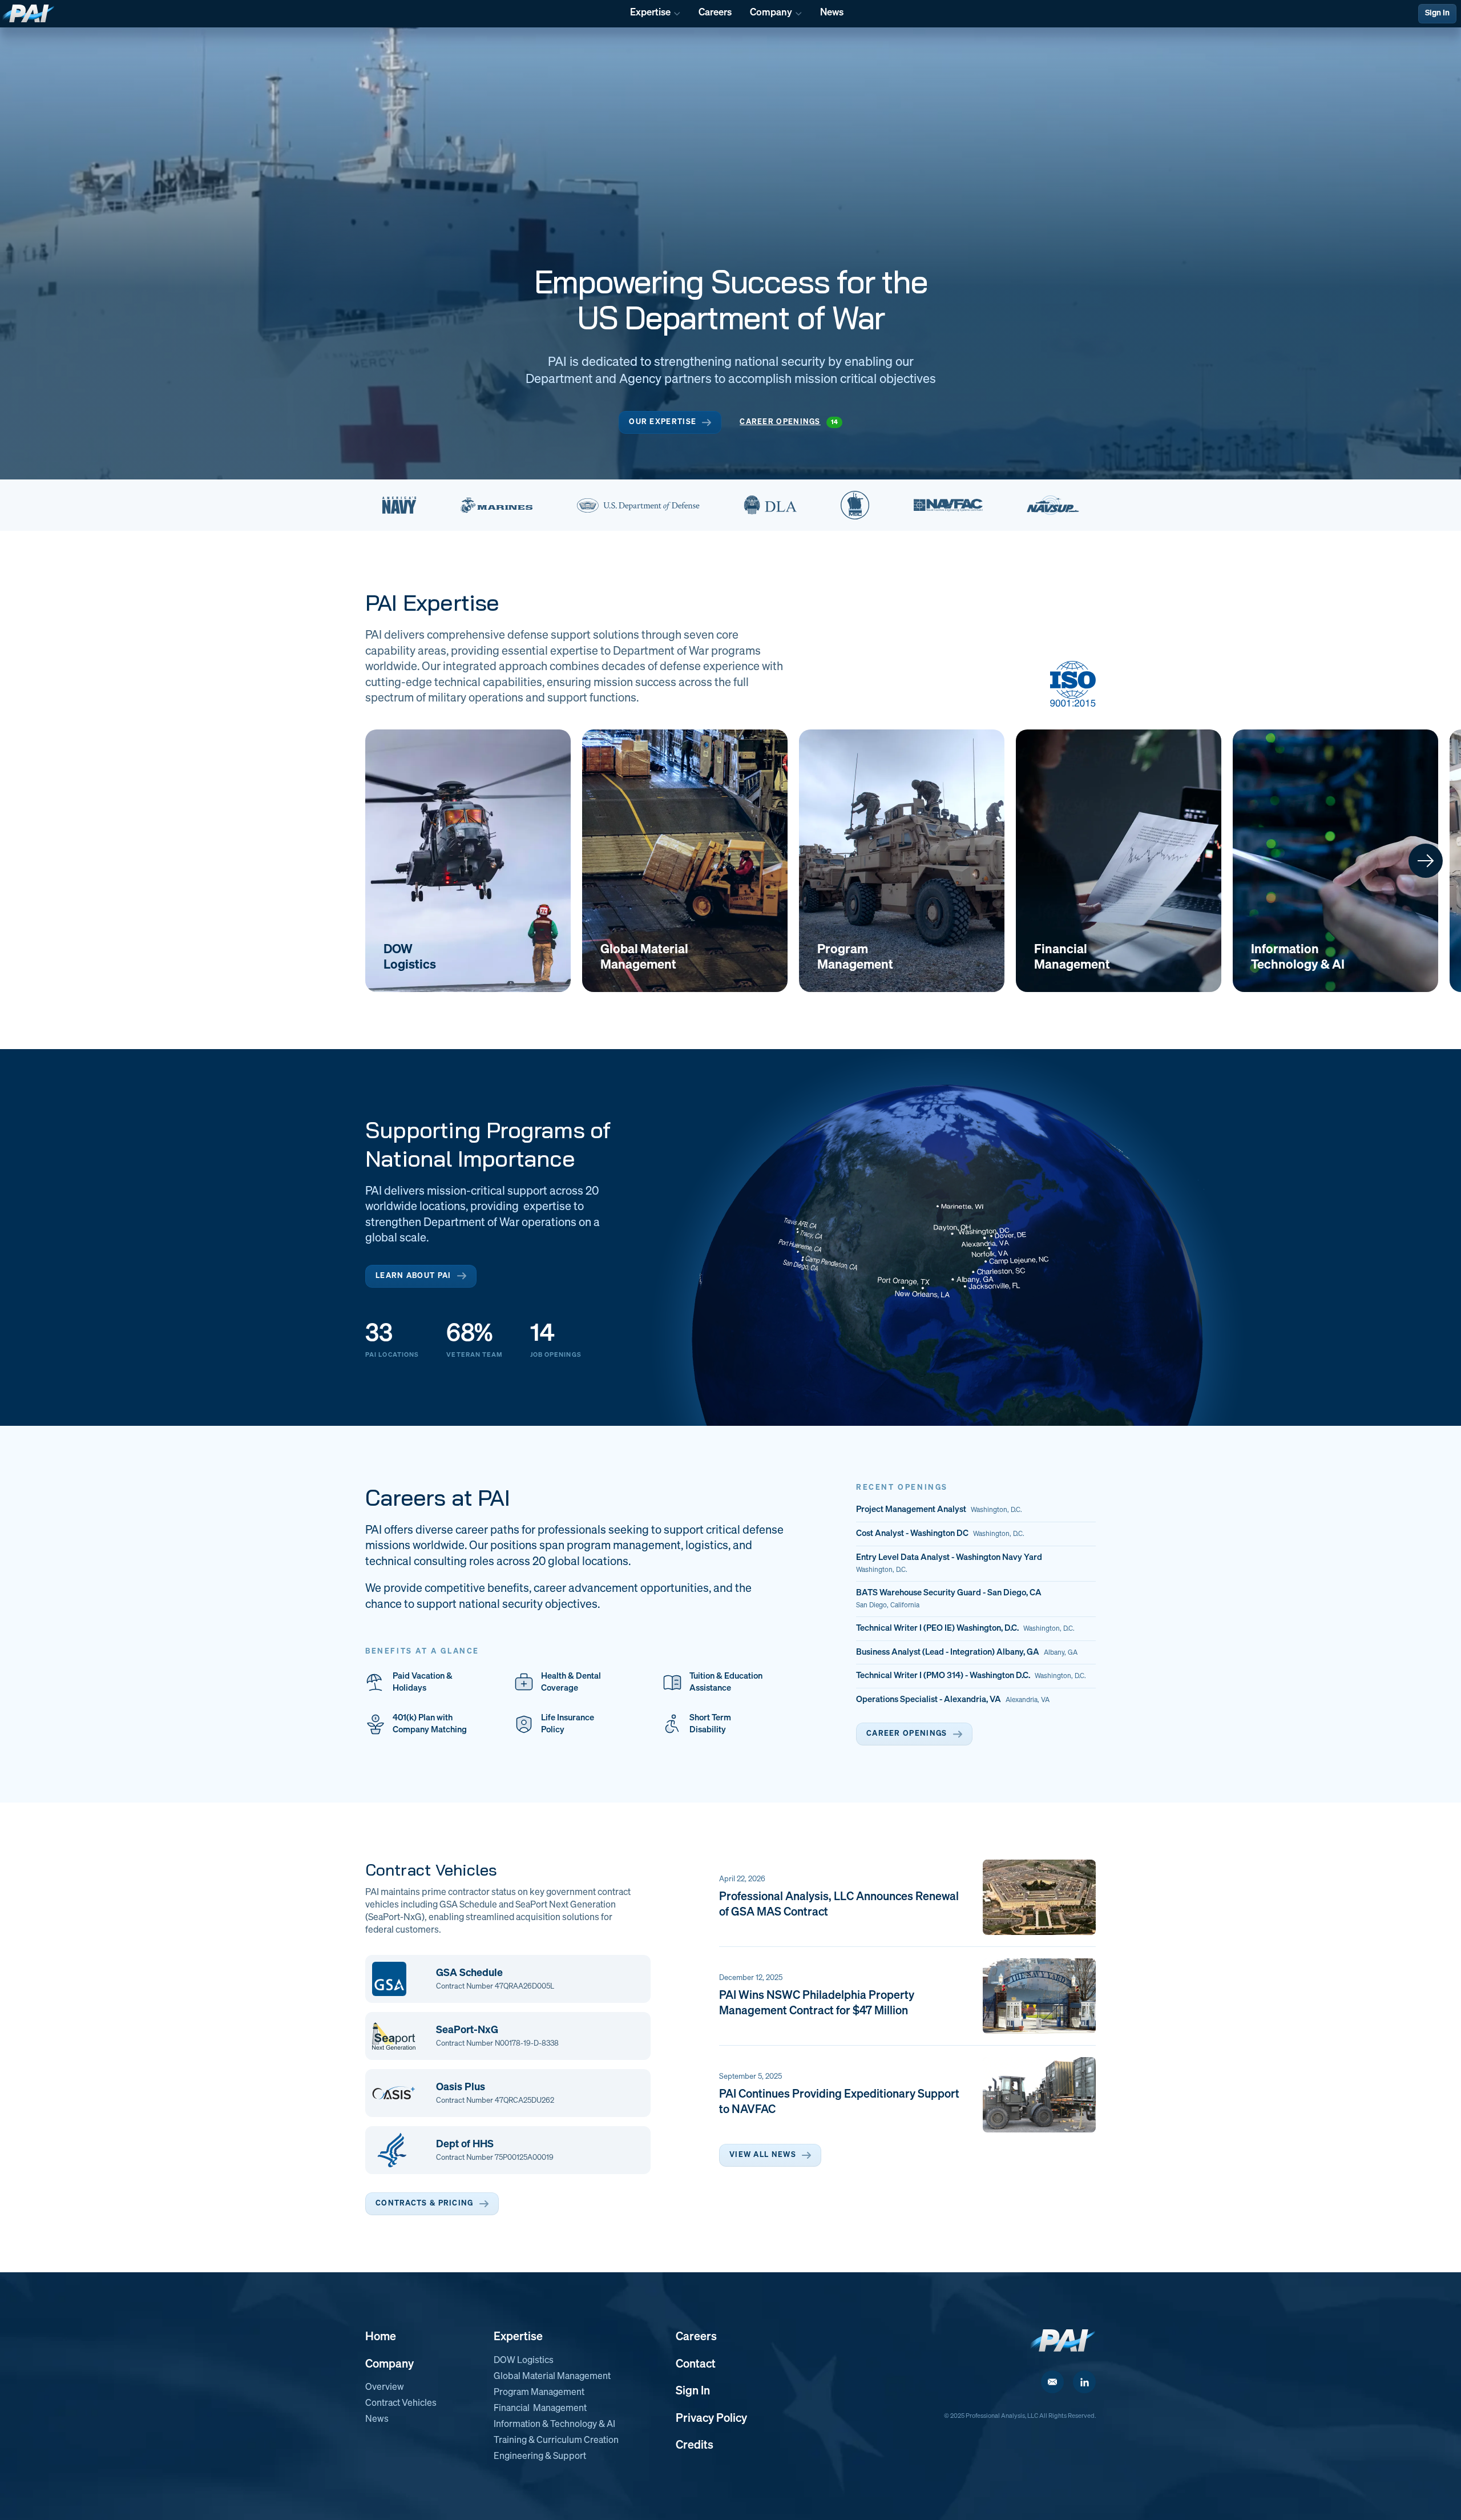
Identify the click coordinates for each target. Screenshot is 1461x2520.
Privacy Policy (711, 2418)
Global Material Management (552, 2377)
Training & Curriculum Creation (556, 2441)
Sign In (1437, 13)
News (377, 2420)
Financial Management (540, 2409)
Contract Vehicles (401, 2404)
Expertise (518, 2337)
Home (381, 2337)
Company (390, 2364)
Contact (696, 2364)
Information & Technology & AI (554, 2425)
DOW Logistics (524, 2361)
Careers (696, 2337)
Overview (385, 2388)
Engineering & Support (540, 2457)
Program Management (539, 2393)
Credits (695, 2445)
